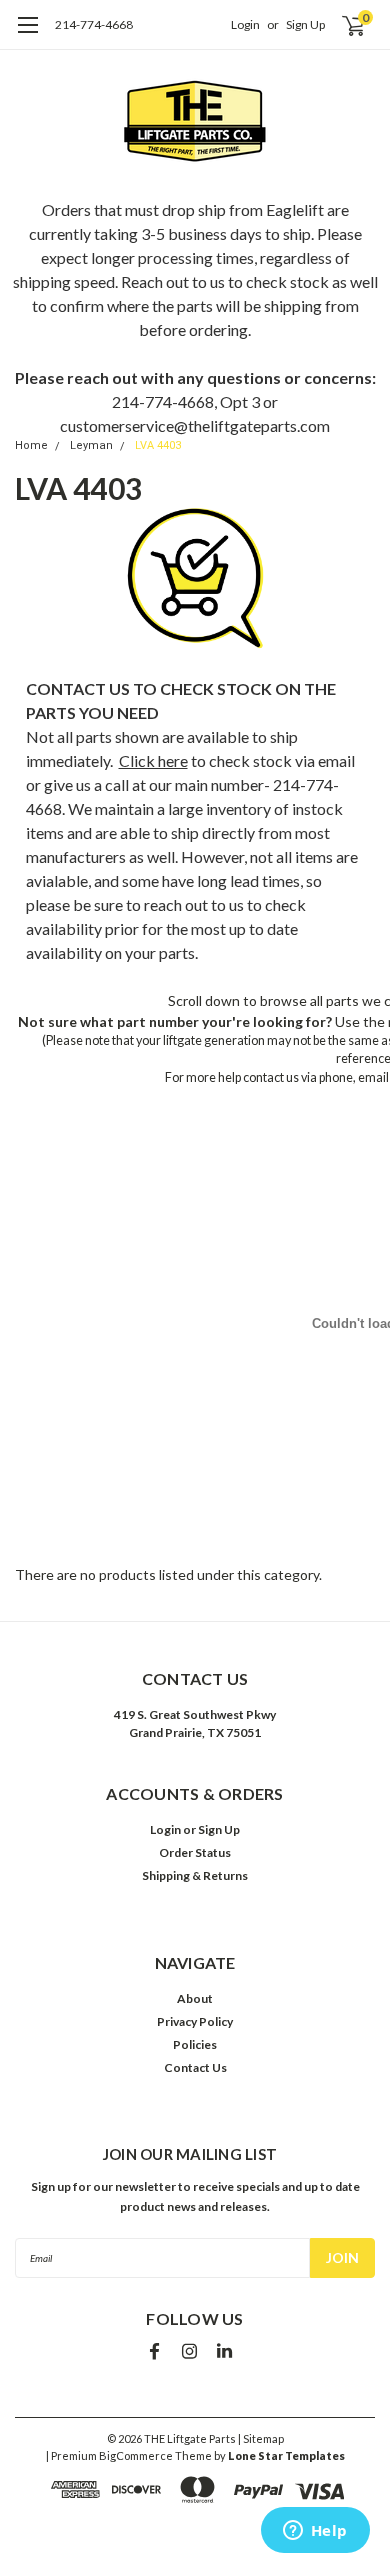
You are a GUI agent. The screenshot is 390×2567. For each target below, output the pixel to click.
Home (31, 445)
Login (245, 24)
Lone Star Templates (286, 2455)
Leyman (91, 445)
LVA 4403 (158, 445)
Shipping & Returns (195, 1875)
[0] (341, 25)
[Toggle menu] (27, 35)
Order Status (195, 1852)
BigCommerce (136, 2455)
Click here (153, 760)
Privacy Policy (195, 2021)
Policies (195, 2044)
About (195, 1998)
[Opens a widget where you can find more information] (315, 2532)
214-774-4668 (94, 24)
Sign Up (305, 24)
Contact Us (195, 2067)
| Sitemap (261, 2438)
